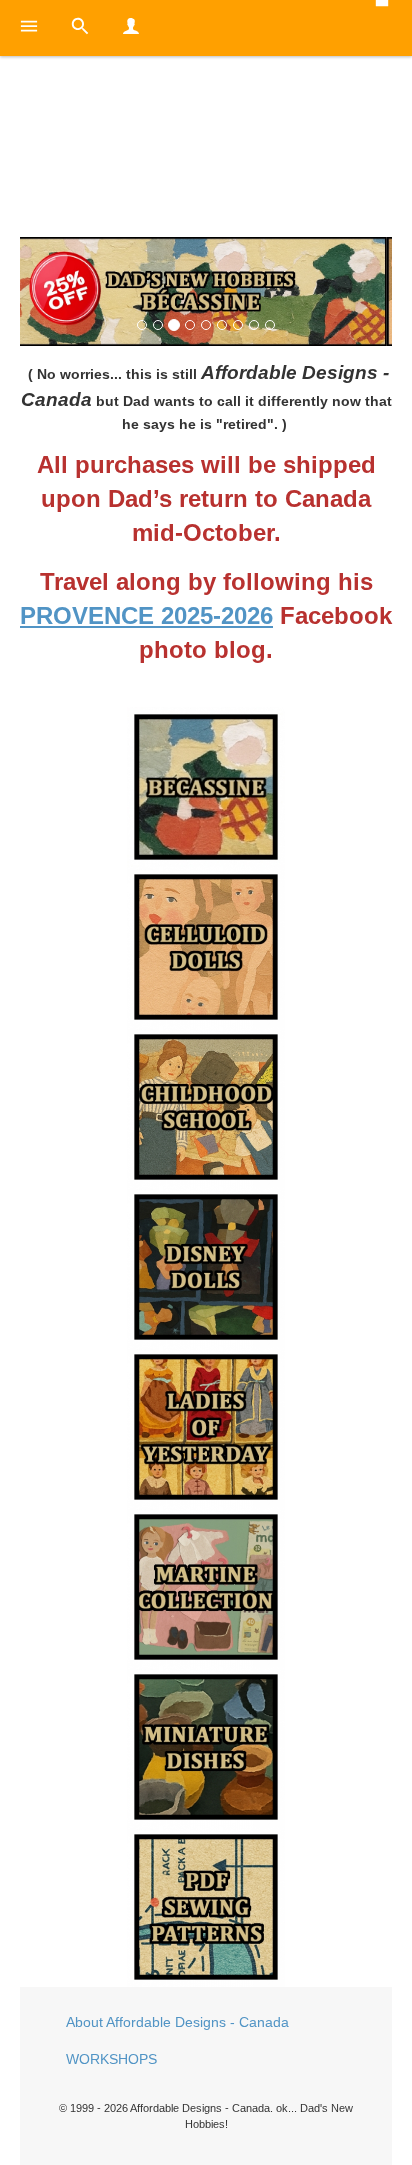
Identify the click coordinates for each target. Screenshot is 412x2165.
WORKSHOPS (111, 2059)
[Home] (206, 151)
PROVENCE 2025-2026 (146, 615)
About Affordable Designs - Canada (177, 2022)
